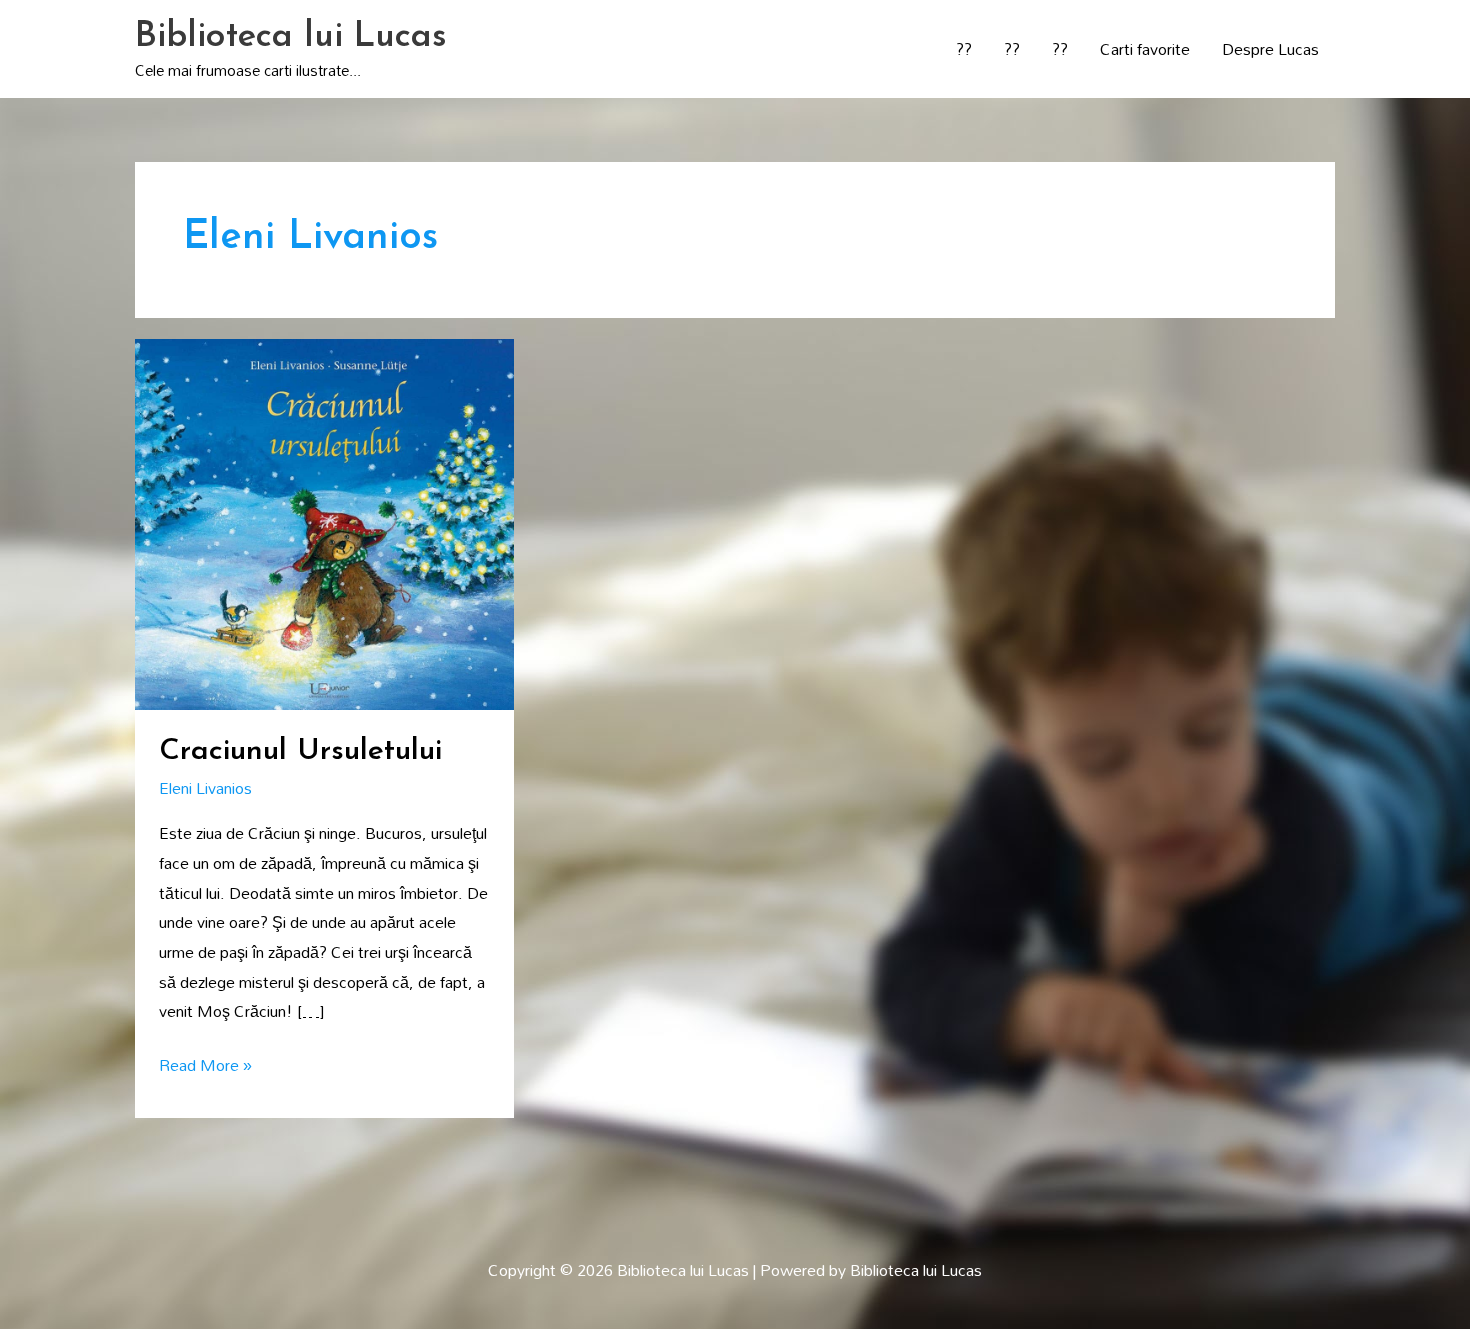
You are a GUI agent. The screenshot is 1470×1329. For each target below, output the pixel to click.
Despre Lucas (1270, 49)
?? (964, 49)
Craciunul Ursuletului (300, 751)
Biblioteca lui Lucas (291, 37)
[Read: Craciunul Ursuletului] (324, 522)
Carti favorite (1145, 49)
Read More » (205, 1066)
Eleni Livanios (205, 788)
